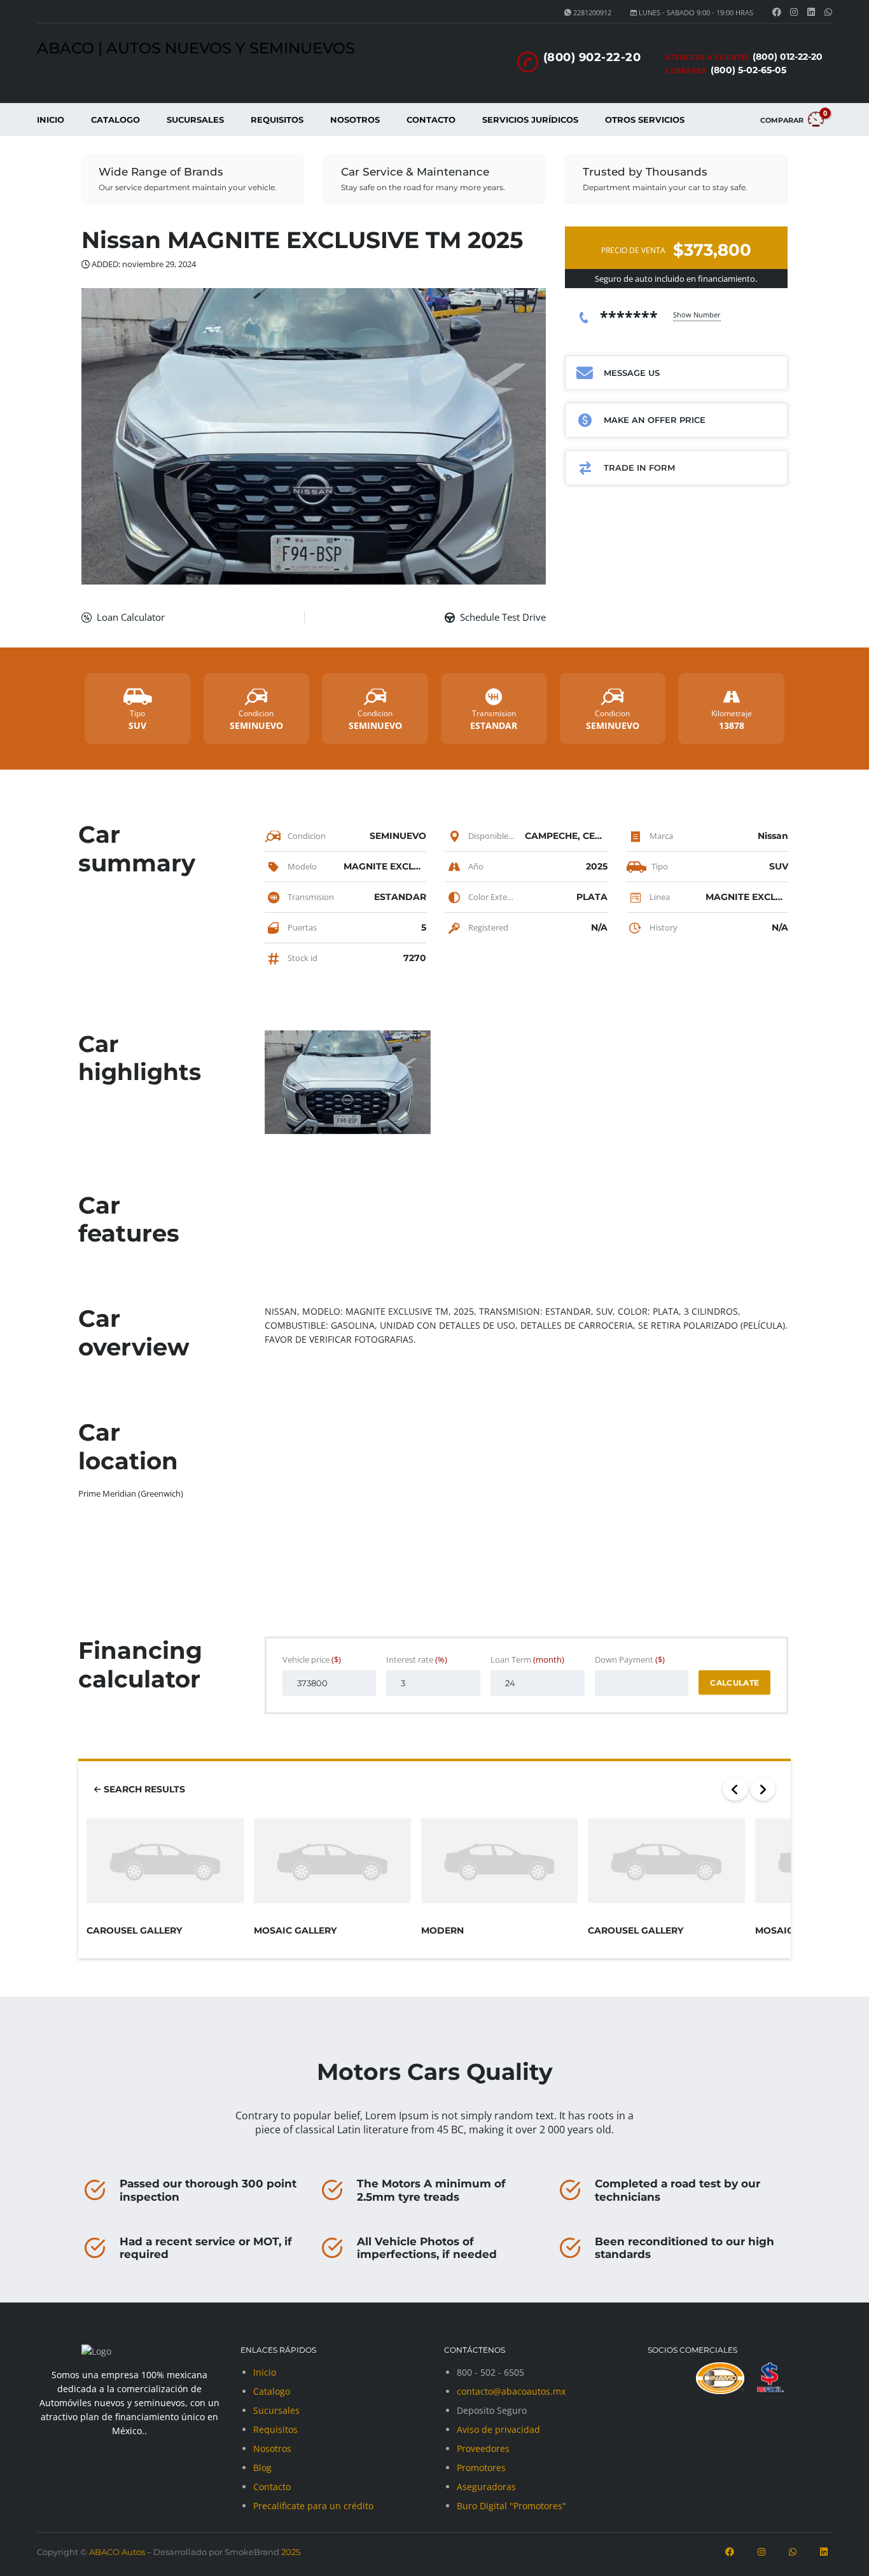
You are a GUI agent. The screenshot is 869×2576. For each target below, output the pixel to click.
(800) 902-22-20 (592, 57)
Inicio (51, 120)
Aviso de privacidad (498, 2429)
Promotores (481, 2468)
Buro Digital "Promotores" (511, 2506)
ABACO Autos (117, 2552)
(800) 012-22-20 (788, 57)
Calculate (734, 1683)
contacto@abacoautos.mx (511, 2391)
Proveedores (483, 2448)
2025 (290, 2552)
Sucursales (195, 120)
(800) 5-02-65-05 (748, 70)
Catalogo (115, 120)
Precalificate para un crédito (313, 2506)
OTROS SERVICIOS (645, 120)
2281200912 (592, 12)
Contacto (431, 120)
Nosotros (355, 120)
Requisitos (277, 120)
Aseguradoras (486, 2487)
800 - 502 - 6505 (490, 2372)
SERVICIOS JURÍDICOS (530, 120)
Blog (262, 2468)
